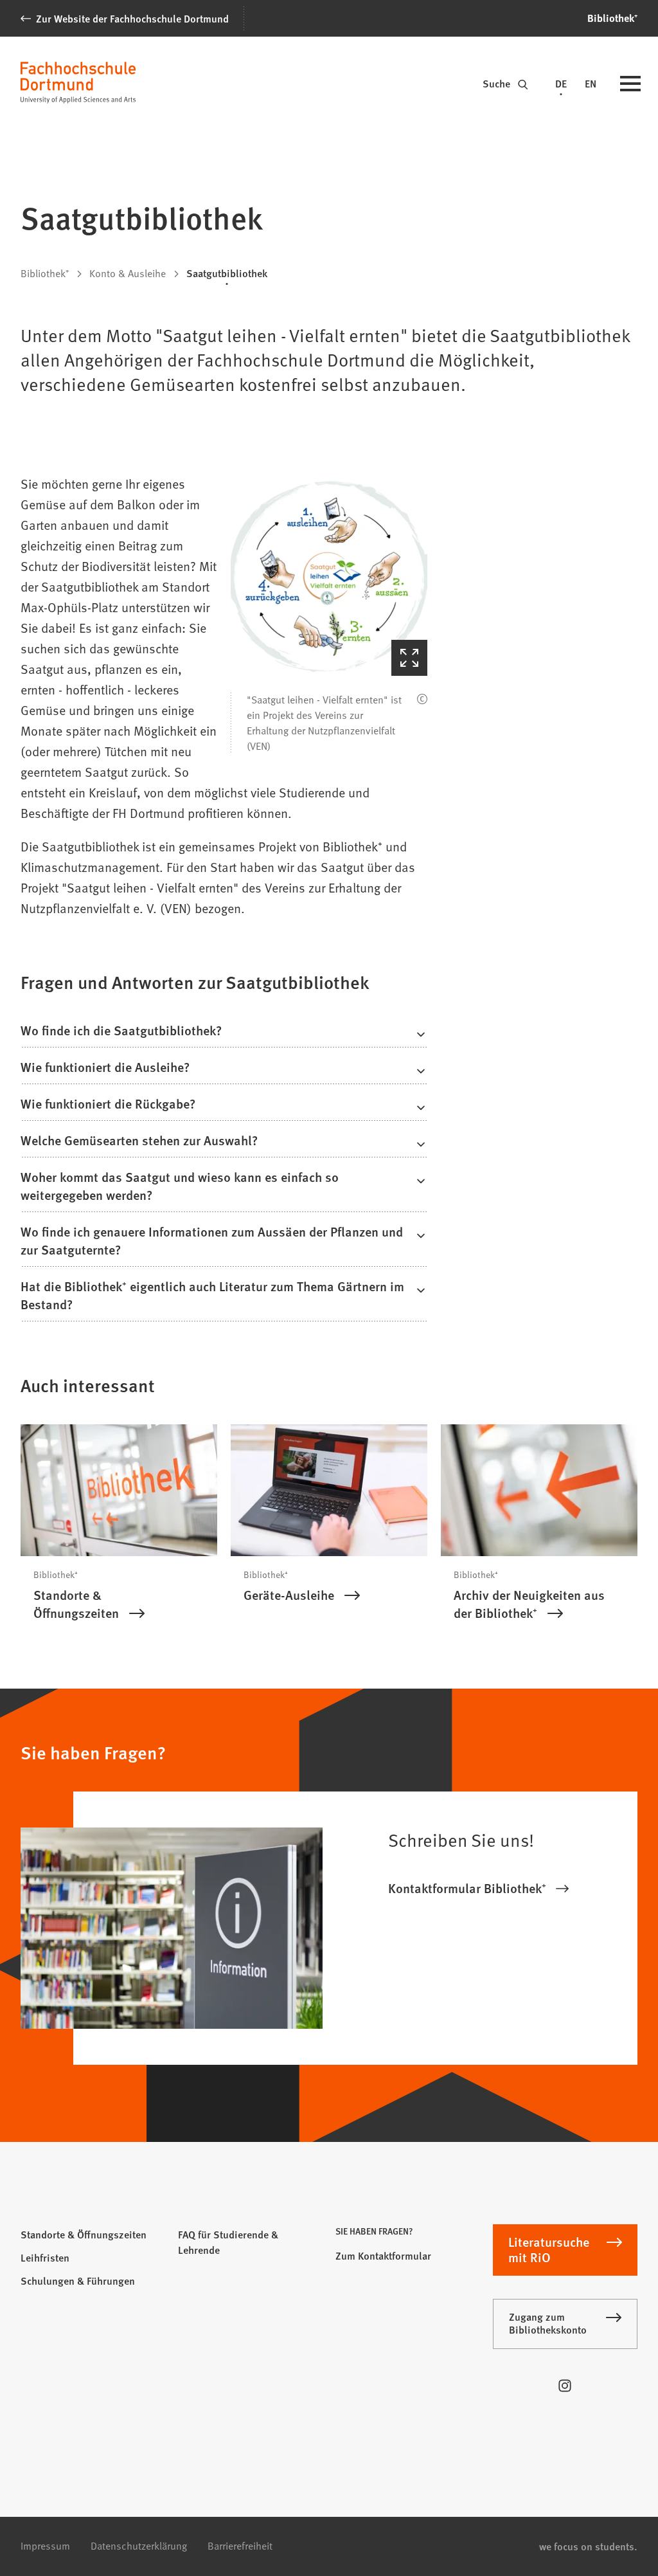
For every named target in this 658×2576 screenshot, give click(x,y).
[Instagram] (565, 2386)
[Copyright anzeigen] (422, 699)
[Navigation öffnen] (630, 85)
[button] (329, 577)
